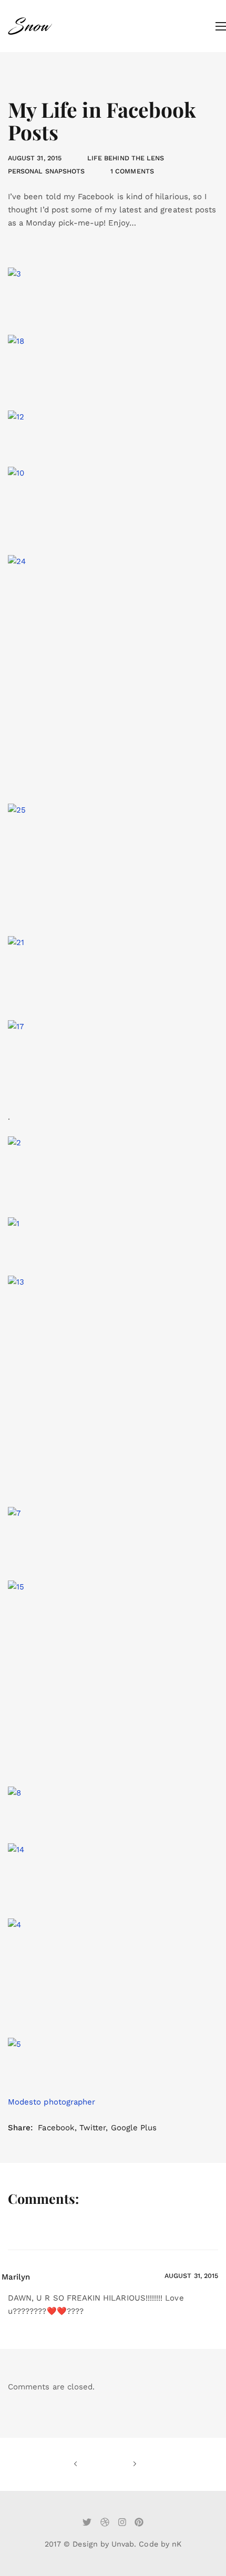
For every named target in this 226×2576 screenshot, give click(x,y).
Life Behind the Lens (126, 158)
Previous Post (89, 2464)
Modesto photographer (52, 2102)
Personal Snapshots (46, 171)
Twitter (93, 2128)
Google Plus (134, 2128)
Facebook (56, 2128)
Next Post (121, 2464)
